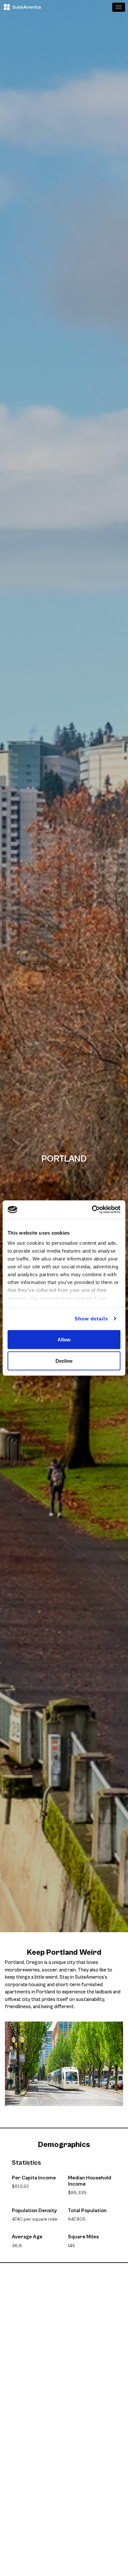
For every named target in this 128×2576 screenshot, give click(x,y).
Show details (91, 1319)
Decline (64, 1361)
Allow (64, 1339)
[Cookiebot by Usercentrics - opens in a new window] (92, 1210)
